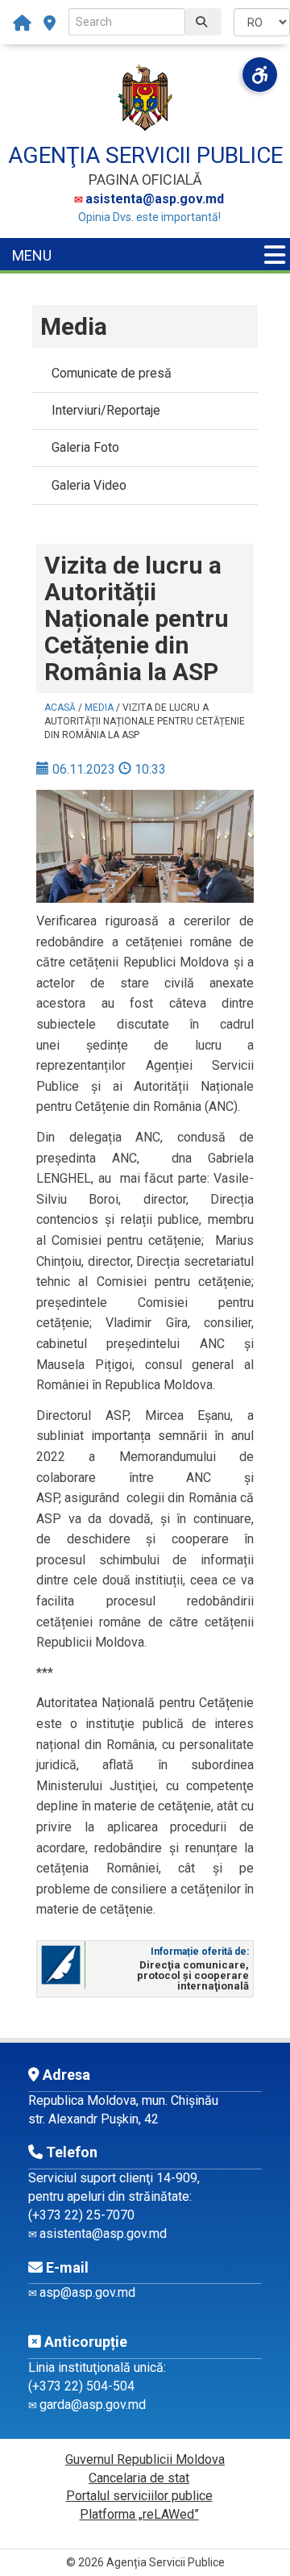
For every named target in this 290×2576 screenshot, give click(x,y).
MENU (32, 255)
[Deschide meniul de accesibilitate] (260, 75)
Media (99, 708)
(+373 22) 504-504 (81, 2386)
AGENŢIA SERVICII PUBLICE (145, 155)
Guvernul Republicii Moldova (145, 2459)
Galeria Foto (85, 447)
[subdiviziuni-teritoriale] (50, 23)
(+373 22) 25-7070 (81, 2215)
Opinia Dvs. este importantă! (149, 217)
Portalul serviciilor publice (139, 2496)
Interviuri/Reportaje (106, 410)
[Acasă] (26, 23)
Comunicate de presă (112, 373)
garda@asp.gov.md (93, 2405)
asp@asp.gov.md (87, 2292)
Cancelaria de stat (139, 2478)
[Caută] (203, 22)
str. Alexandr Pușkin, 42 (93, 2119)
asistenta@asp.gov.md (155, 199)
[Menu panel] (275, 255)
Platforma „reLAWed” (139, 2514)
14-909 (177, 2178)
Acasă (60, 708)
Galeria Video (89, 485)
